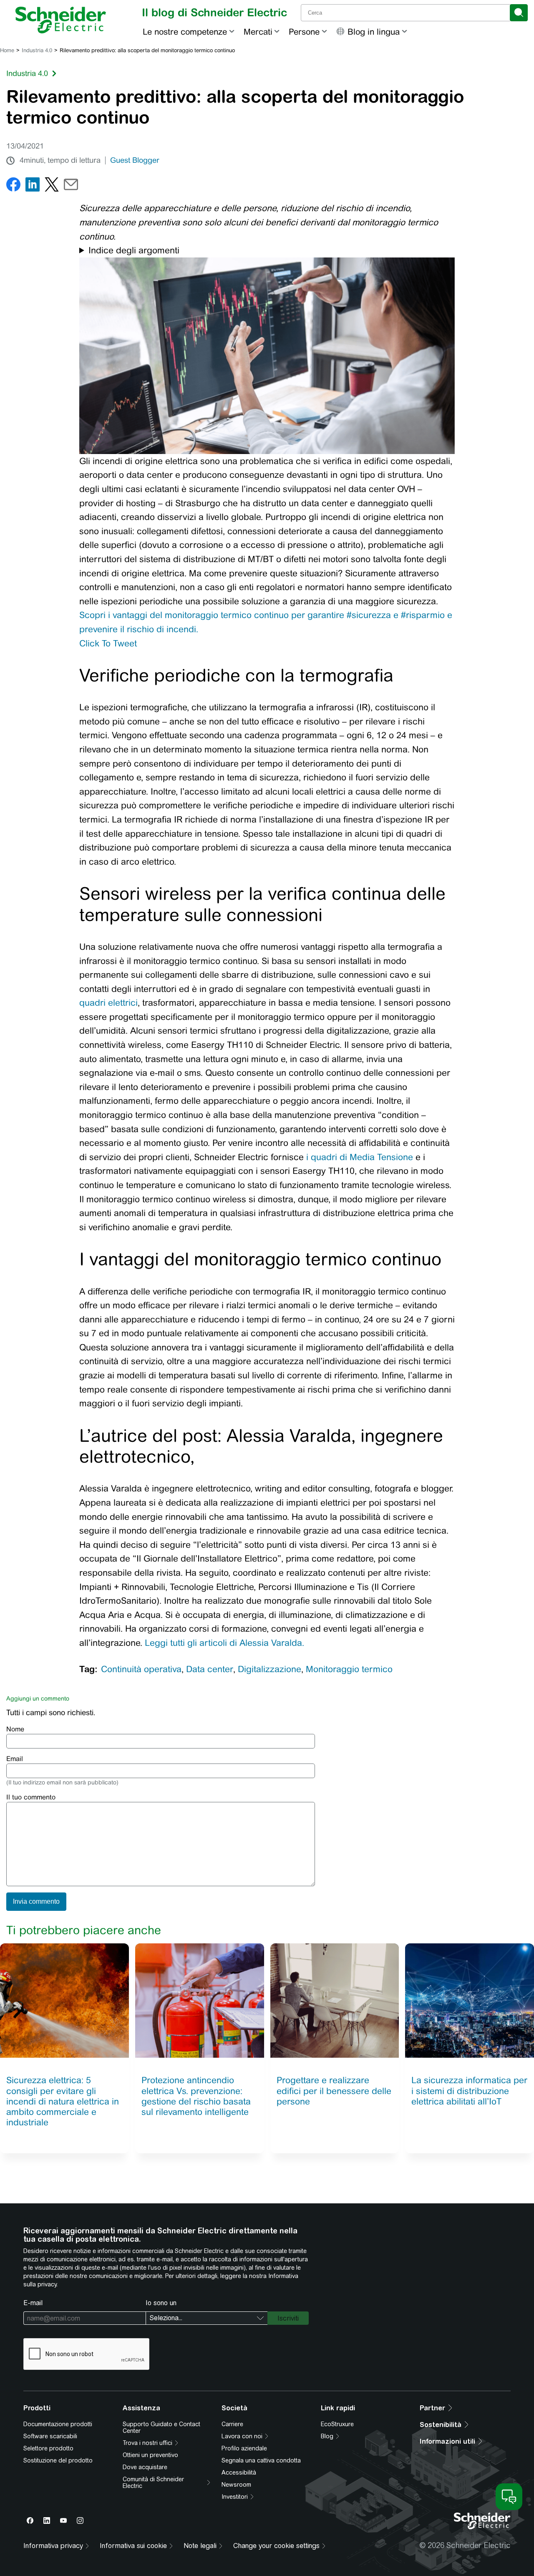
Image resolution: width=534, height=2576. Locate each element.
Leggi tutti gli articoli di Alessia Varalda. (224, 1643)
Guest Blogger (135, 160)
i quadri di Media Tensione (360, 1157)
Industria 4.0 (37, 50)
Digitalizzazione (270, 1669)
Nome (15, 1729)
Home (7, 50)
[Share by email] (71, 186)
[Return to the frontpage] (61, 20)
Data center (210, 1669)
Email (15, 1759)
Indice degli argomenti (134, 250)
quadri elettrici (108, 1003)
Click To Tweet (108, 643)
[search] (519, 13)
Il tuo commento (31, 1797)
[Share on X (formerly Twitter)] (52, 186)
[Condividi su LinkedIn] (33, 186)
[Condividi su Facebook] (13, 186)
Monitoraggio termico (349, 1669)
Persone (304, 32)
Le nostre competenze (185, 32)
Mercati (258, 32)
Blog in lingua (374, 32)
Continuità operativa (141, 1669)
